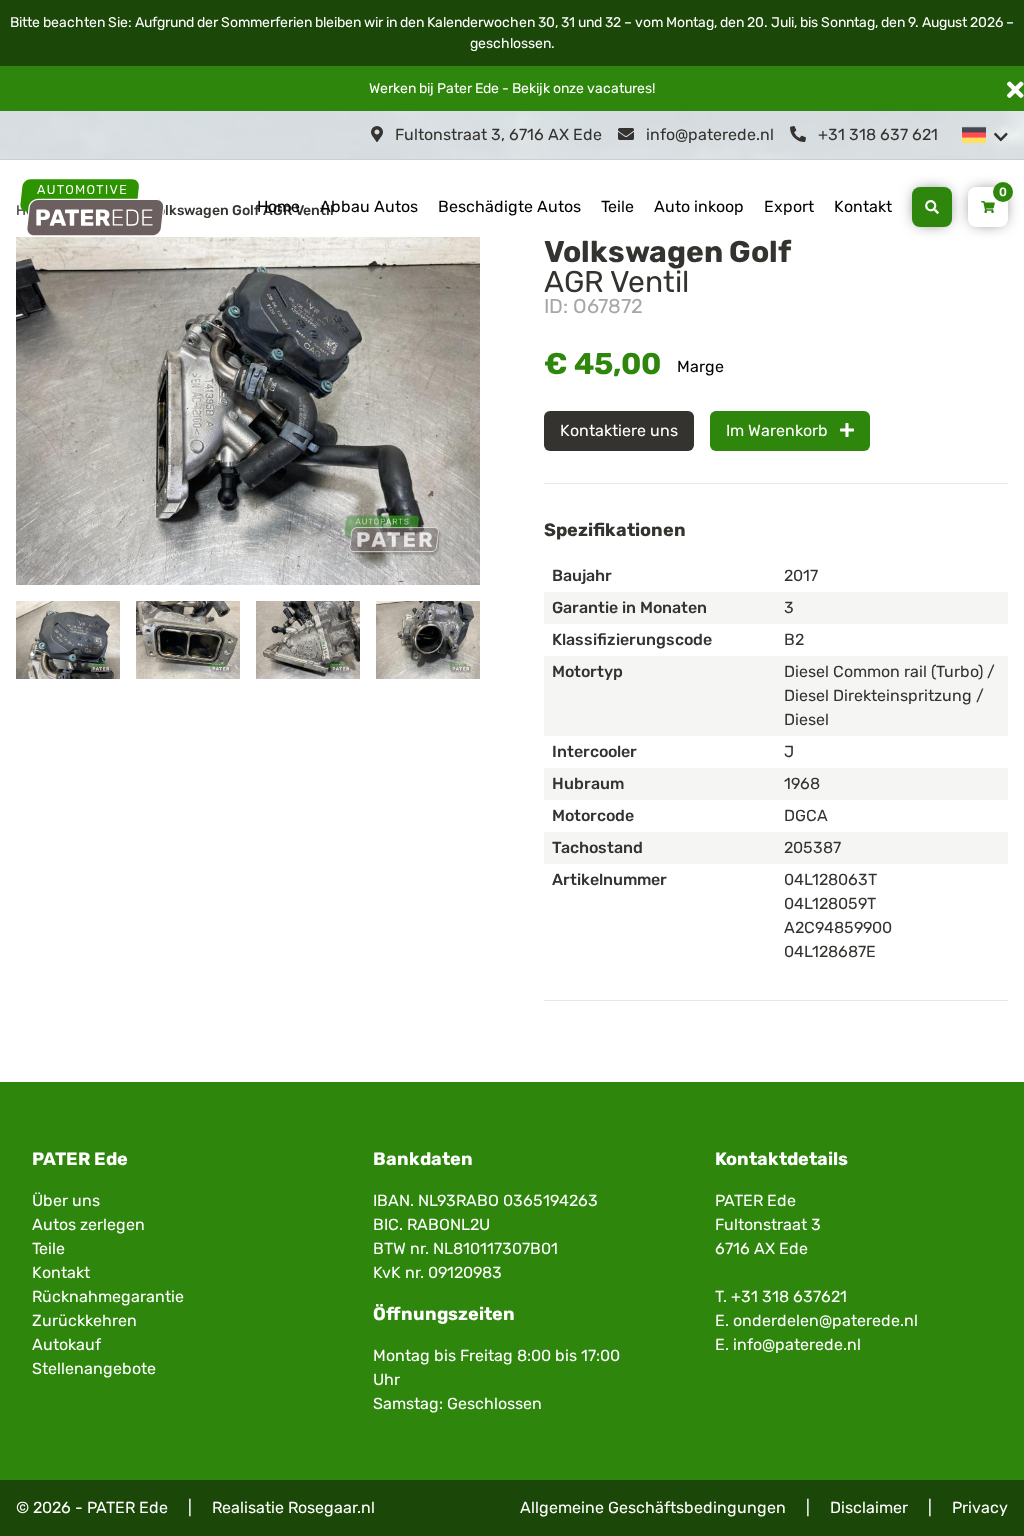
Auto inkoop (699, 206)
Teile (617, 206)
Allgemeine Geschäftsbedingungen (653, 1507)
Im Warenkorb (779, 430)
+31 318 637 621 (876, 134)
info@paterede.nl (708, 134)
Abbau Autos (369, 206)
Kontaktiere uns (619, 430)
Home (278, 206)
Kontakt (863, 206)
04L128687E (830, 951)
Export (789, 206)
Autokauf (66, 1344)
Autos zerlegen (88, 1224)
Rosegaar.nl (331, 1507)
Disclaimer (869, 1507)
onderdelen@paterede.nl (825, 1320)
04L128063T (830, 879)
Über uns (66, 1200)
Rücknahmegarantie (108, 1296)
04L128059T (830, 903)
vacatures (619, 88)
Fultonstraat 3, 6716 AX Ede (496, 134)
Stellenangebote (94, 1368)
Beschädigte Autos (509, 206)
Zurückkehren (84, 1320)
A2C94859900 (838, 927)
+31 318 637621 (789, 1296)
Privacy (980, 1507)
